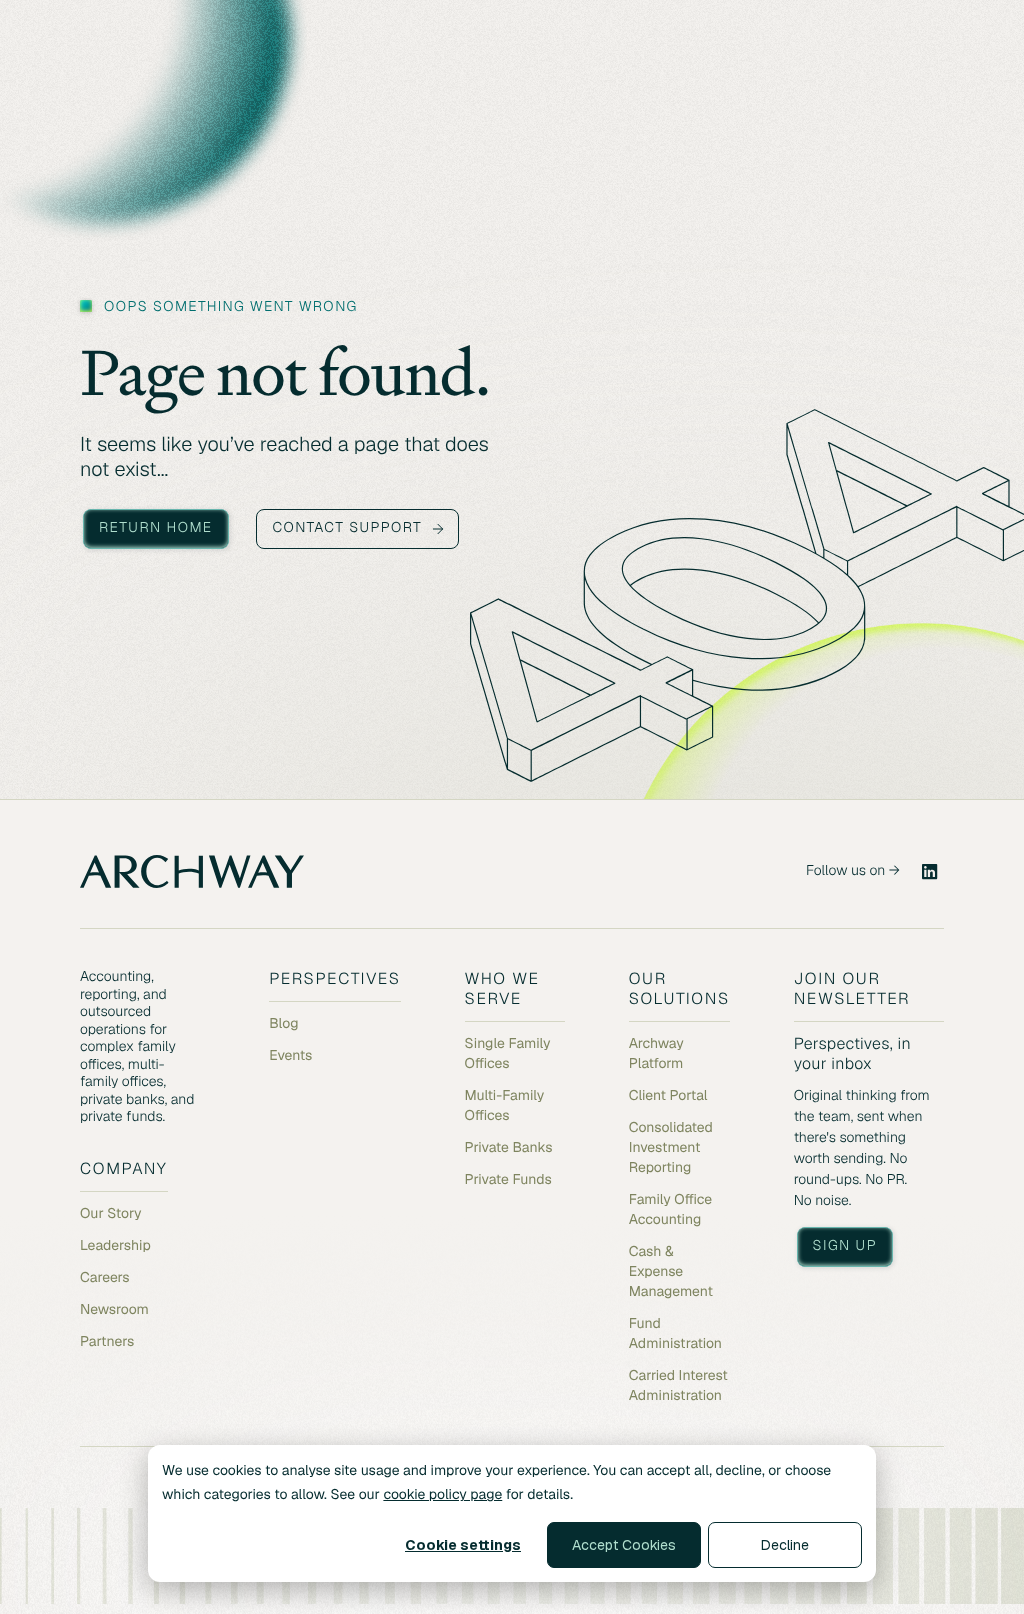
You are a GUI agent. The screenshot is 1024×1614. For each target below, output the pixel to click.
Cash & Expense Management (671, 1272)
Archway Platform (656, 1054)
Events (290, 1056)
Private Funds (508, 1180)
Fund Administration (675, 1334)
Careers (105, 1278)
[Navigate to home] (192, 871)
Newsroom (114, 1310)
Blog (283, 1024)
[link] (930, 872)
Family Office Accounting (670, 1210)
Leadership (115, 1246)
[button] (155, 529)
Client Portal (668, 1096)
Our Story (110, 1214)
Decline (785, 1545)
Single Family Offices (508, 1054)
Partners (107, 1342)
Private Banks (509, 1148)
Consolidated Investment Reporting (671, 1148)
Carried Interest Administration (678, 1386)
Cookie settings (463, 1545)
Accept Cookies (624, 1545)
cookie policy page (442, 1495)
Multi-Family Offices (505, 1106)
